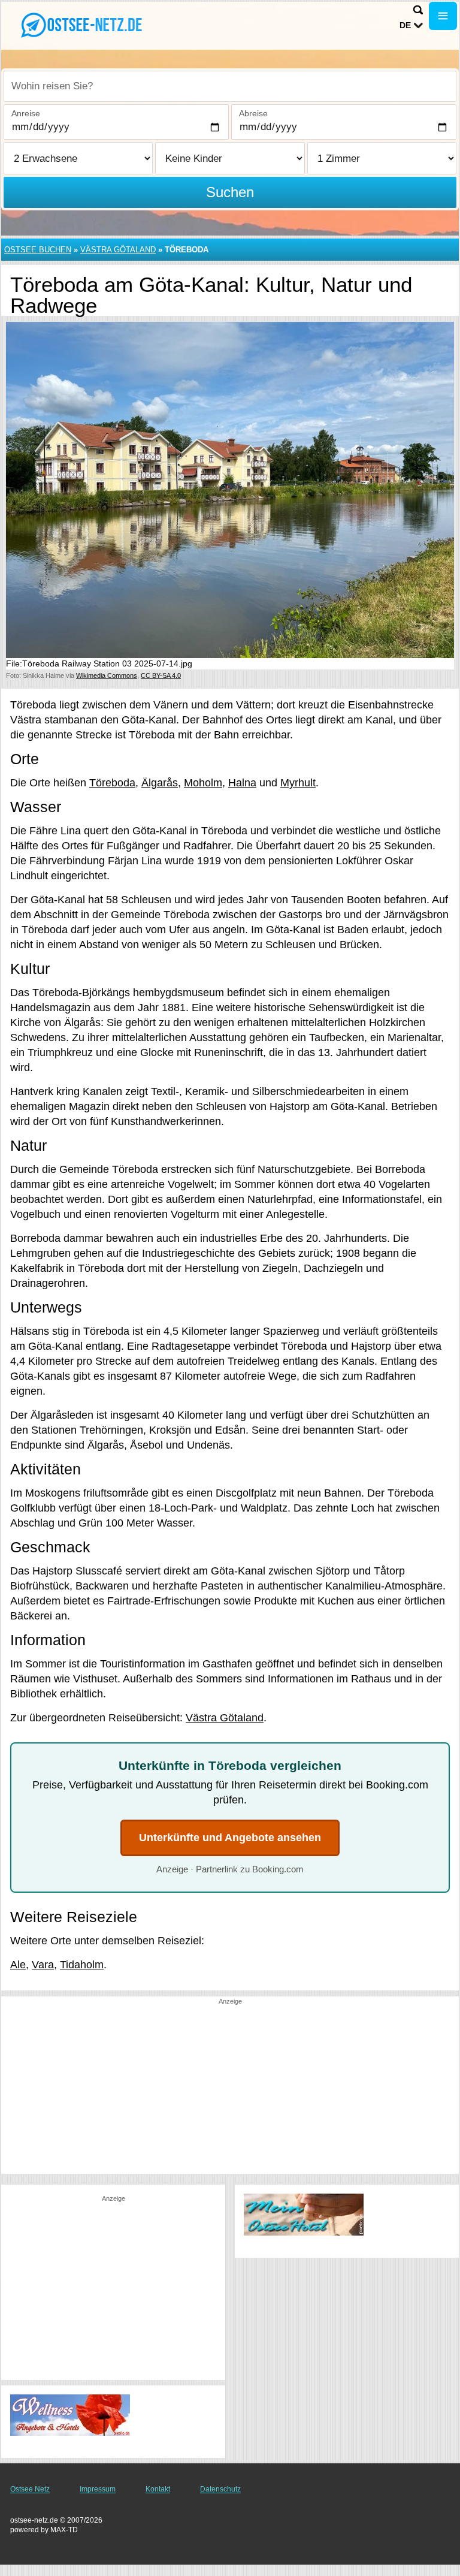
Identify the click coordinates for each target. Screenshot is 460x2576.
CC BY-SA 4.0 (161, 675)
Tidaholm (82, 1965)
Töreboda (112, 783)
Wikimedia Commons (107, 675)
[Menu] (443, 16)
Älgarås (160, 783)
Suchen (230, 192)
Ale (18, 1965)
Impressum (98, 2489)
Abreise (253, 113)
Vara (43, 1965)
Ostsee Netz (30, 2489)
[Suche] (418, 10)
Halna (242, 783)
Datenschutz (220, 2489)
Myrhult (298, 783)
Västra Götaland (118, 250)
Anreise (26, 113)
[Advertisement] (230, 2090)
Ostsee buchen (38, 250)
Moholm (203, 783)
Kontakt (158, 2489)
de (405, 25)
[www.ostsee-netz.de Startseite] (84, 25)
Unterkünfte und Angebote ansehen (230, 1838)
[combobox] (230, 86)
